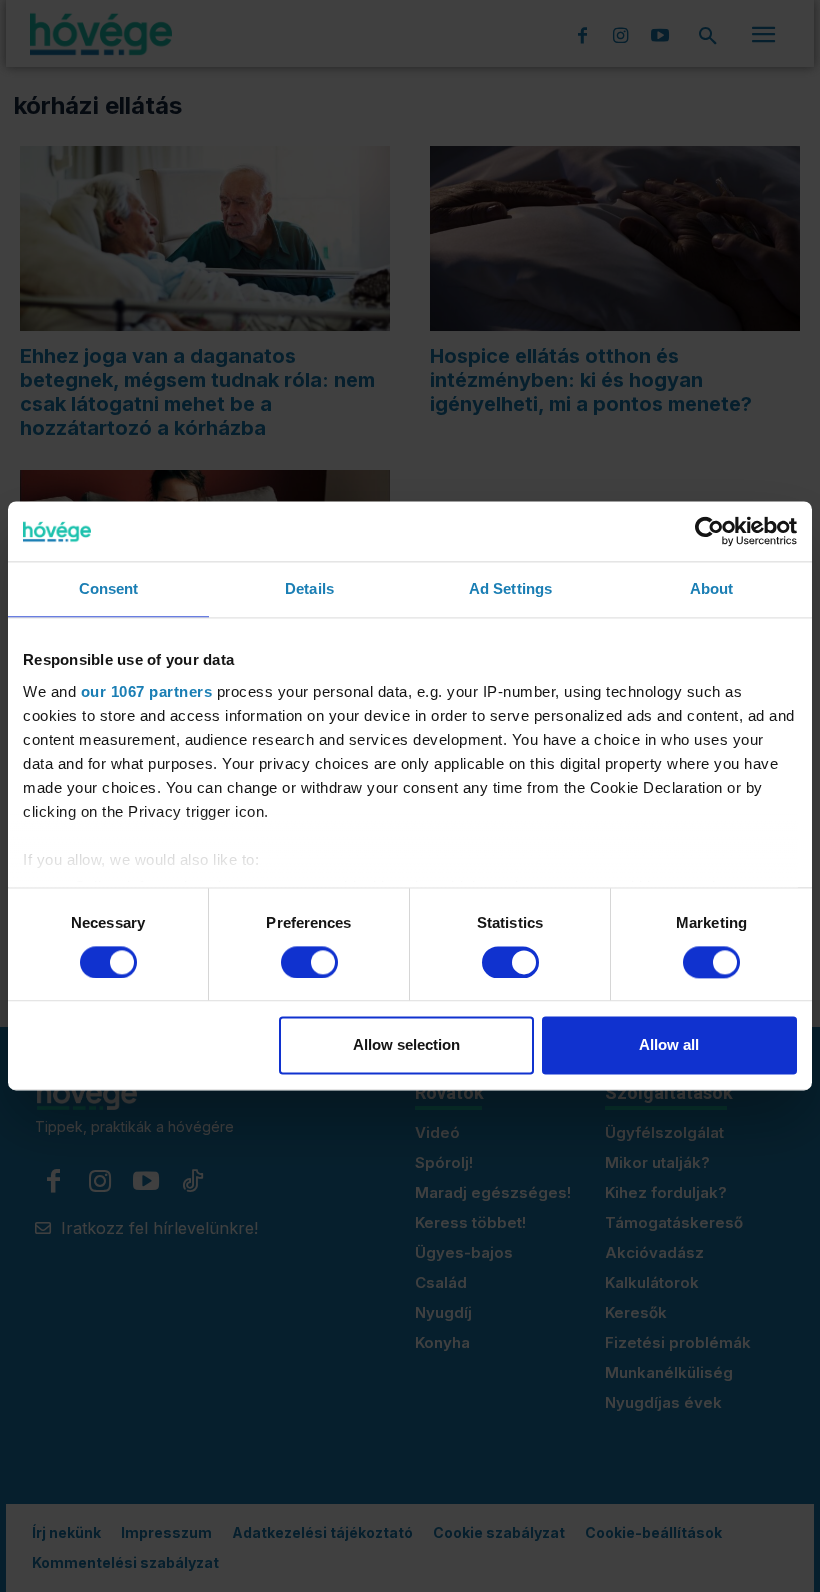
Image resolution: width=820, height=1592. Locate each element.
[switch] (309, 962)
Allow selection (406, 1045)
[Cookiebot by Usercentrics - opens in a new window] (709, 531)
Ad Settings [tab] (510, 588)
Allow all (669, 1045)
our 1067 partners (147, 691)
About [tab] (712, 588)
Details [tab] (309, 588)
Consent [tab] (109, 588)
